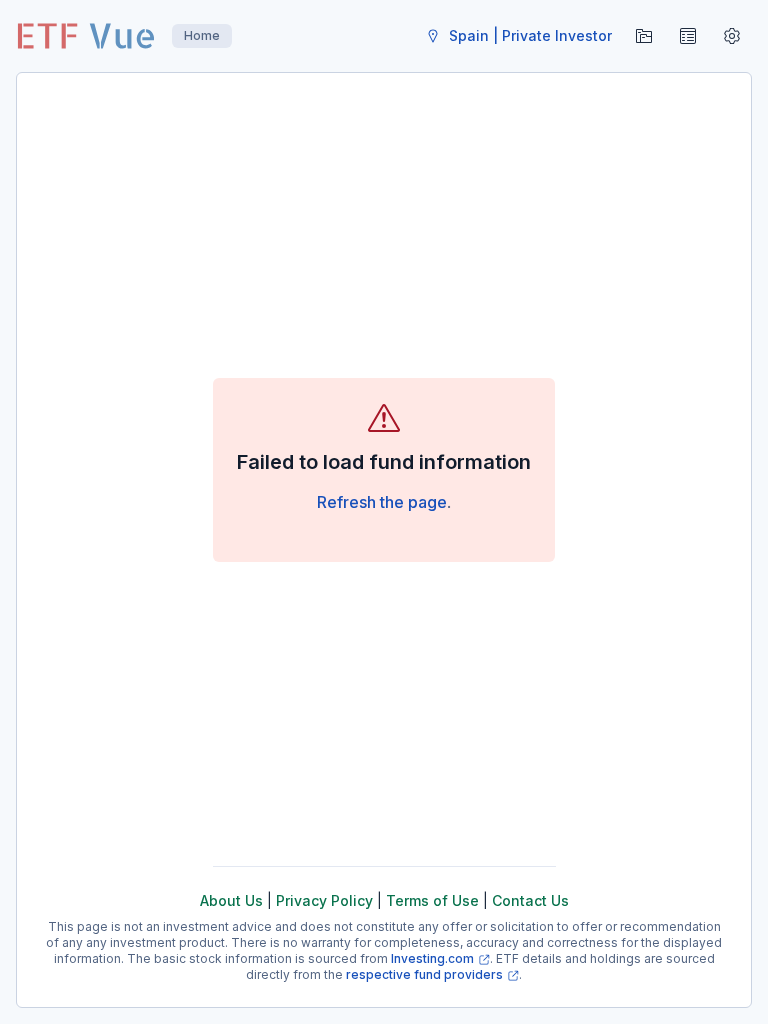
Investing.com (432, 958)
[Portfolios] (644, 36)
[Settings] (732, 36)
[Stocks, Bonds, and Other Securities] (688, 36)
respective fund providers (424, 974)
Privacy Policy (324, 900)
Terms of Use (432, 900)
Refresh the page (382, 502)
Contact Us (530, 900)
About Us (231, 900)
